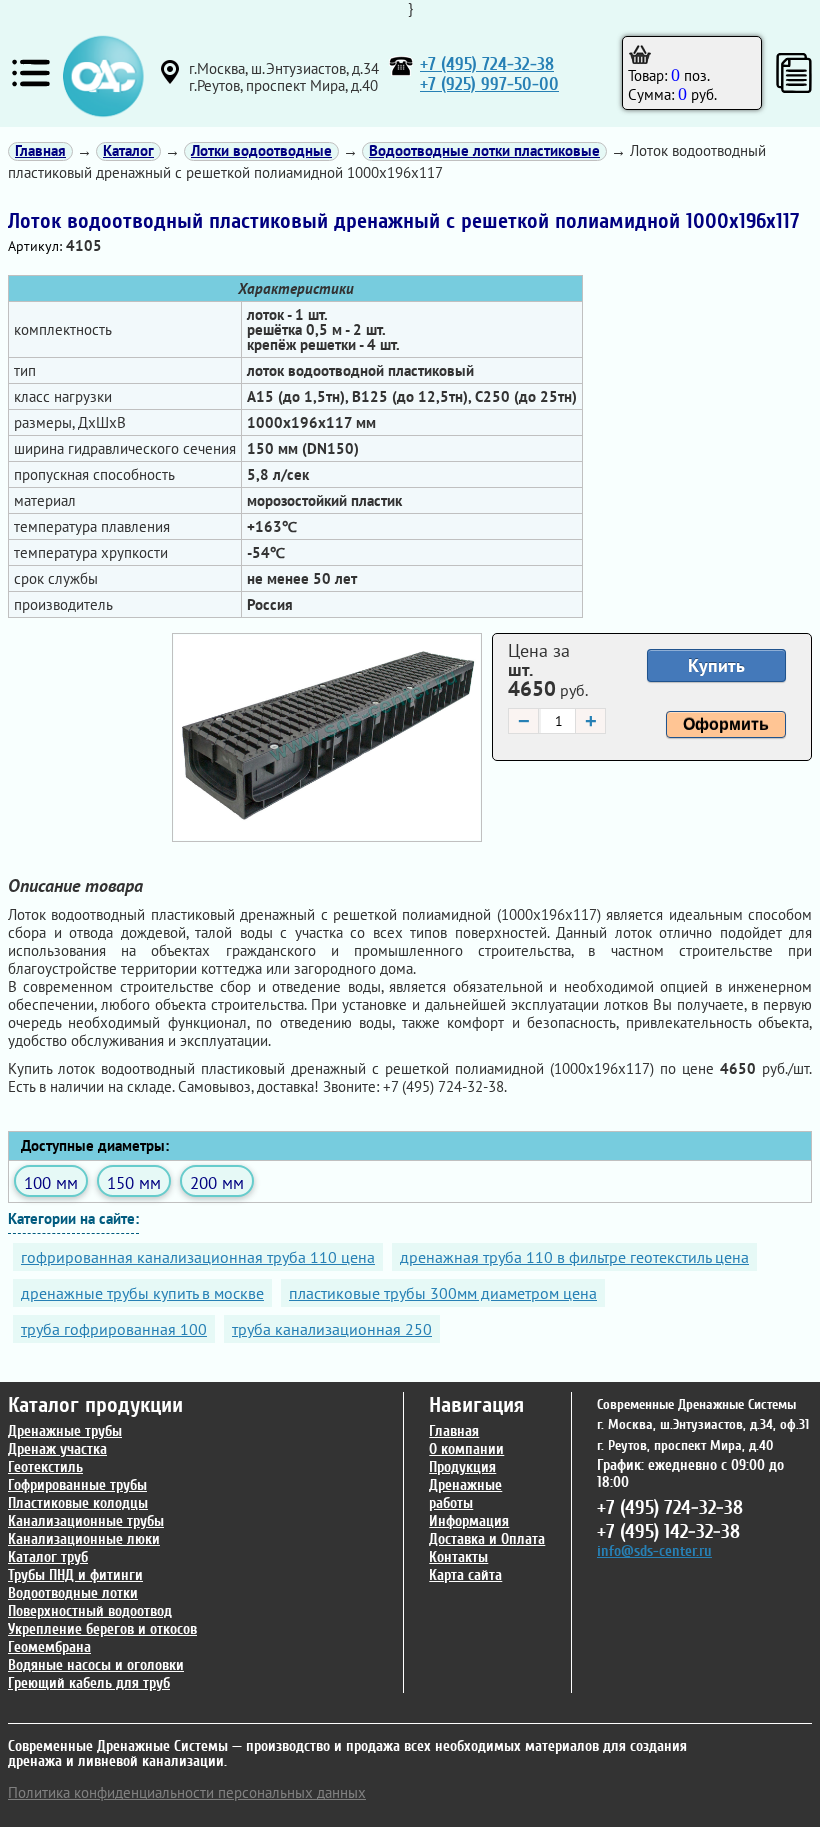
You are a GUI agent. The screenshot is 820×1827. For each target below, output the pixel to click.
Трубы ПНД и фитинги (75, 1575)
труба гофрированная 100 (114, 1329)
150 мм (134, 1182)
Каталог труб (48, 1557)
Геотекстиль (45, 1467)
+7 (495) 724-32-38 (487, 64)
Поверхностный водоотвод (90, 1611)
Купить (716, 665)
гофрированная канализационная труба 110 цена (198, 1257)
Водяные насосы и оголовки (96, 1665)
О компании (466, 1449)
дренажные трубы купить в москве (142, 1293)
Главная (454, 1431)
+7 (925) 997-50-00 (489, 84)
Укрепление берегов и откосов (102, 1629)
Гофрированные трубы (77, 1485)
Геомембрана (49, 1647)
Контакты (458, 1557)
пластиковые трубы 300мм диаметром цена (443, 1293)
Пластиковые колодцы (78, 1503)
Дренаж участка (57, 1449)
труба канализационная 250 (332, 1329)
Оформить (726, 724)
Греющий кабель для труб (89, 1683)
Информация (469, 1521)
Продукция (462, 1467)
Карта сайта (465, 1575)
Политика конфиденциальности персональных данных (187, 1792)
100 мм (51, 1182)
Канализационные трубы (86, 1521)
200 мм (217, 1182)
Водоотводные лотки (73, 1593)
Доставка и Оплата (487, 1539)
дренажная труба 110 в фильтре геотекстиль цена (574, 1257)
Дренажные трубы (65, 1431)
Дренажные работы (465, 1494)
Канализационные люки (84, 1539)
